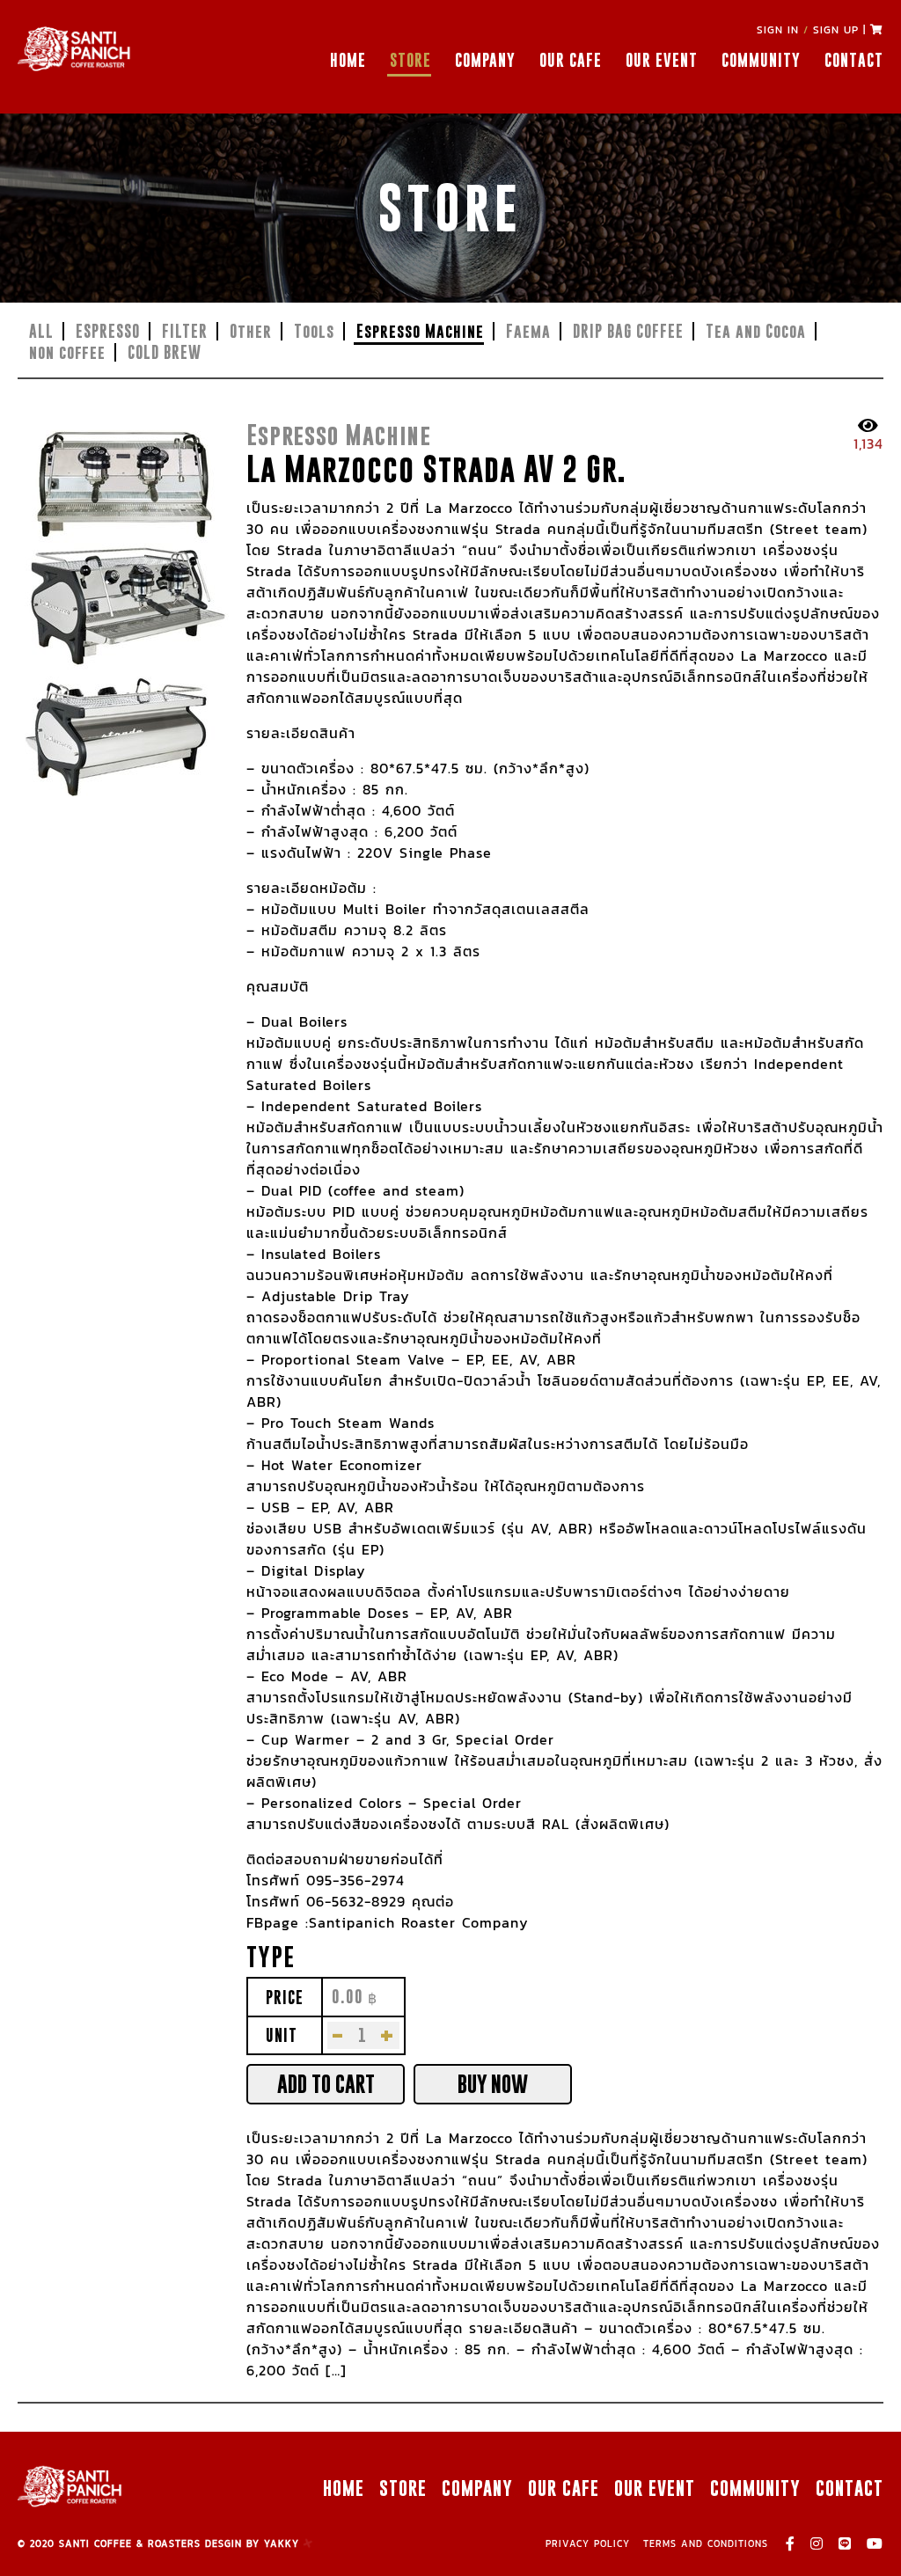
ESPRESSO (108, 331)
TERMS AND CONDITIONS (706, 2543)
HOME (348, 60)
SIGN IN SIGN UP (808, 30)
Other (251, 331)
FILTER (185, 331)
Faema (528, 331)
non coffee (67, 352)
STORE (410, 60)
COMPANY (485, 60)
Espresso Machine (420, 331)
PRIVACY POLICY (588, 2543)
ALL (41, 331)
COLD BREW (165, 352)
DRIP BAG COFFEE (628, 331)
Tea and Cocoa (756, 331)
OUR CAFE (571, 60)
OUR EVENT (662, 60)
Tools (314, 331)
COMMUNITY (761, 60)
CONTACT (854, 60)
